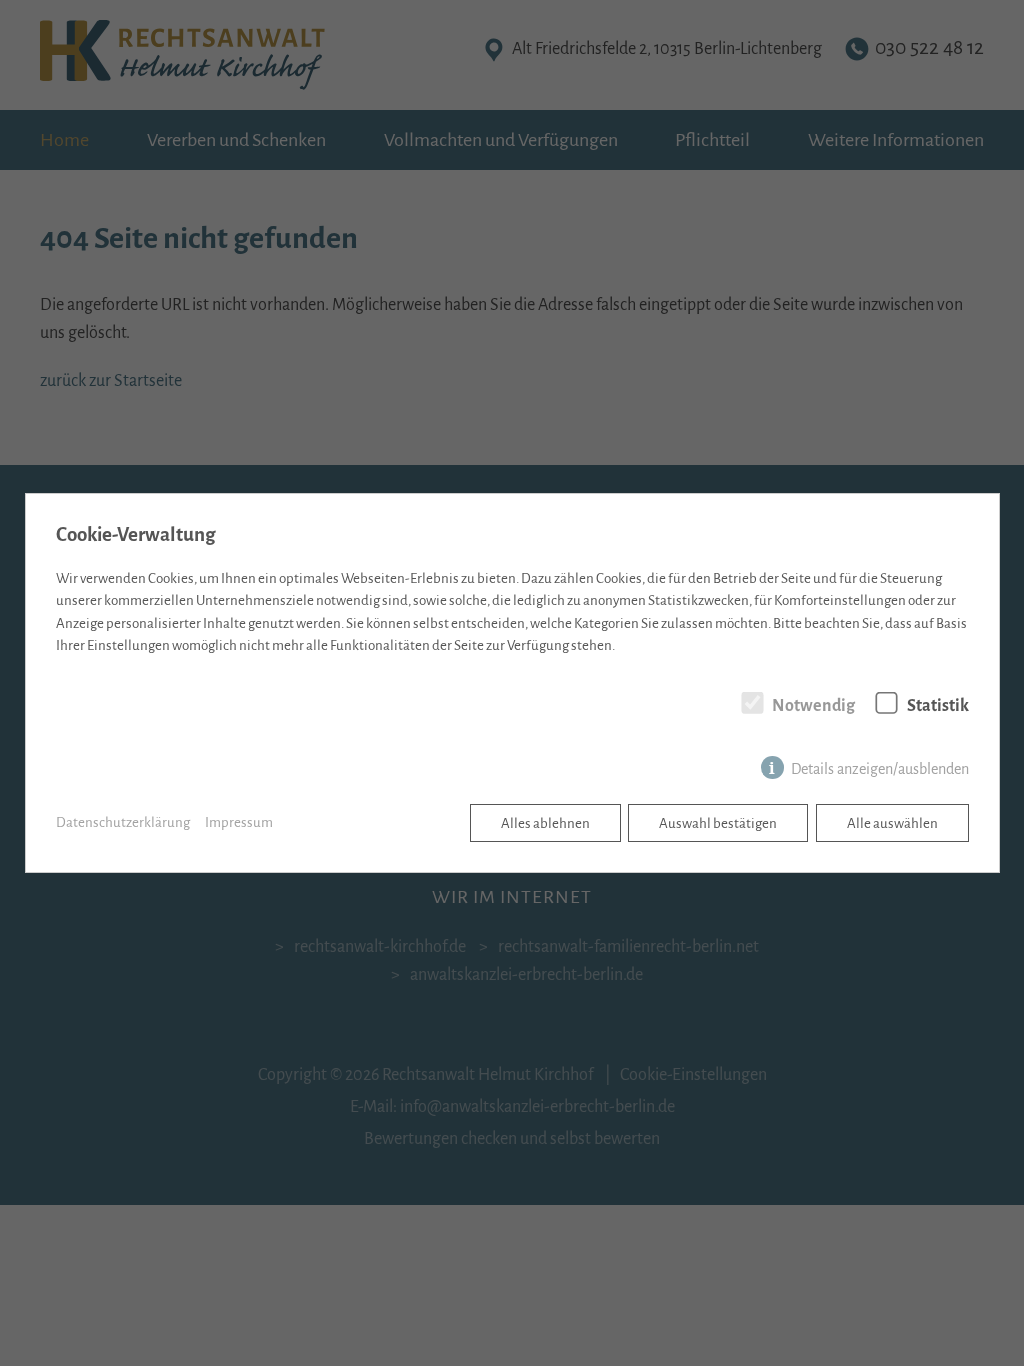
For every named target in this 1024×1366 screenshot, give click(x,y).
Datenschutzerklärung (123, 822)
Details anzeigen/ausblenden (880, 769)
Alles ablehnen (545, 823)
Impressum (239, 822)
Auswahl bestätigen (718, 823)
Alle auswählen (892, 823)
